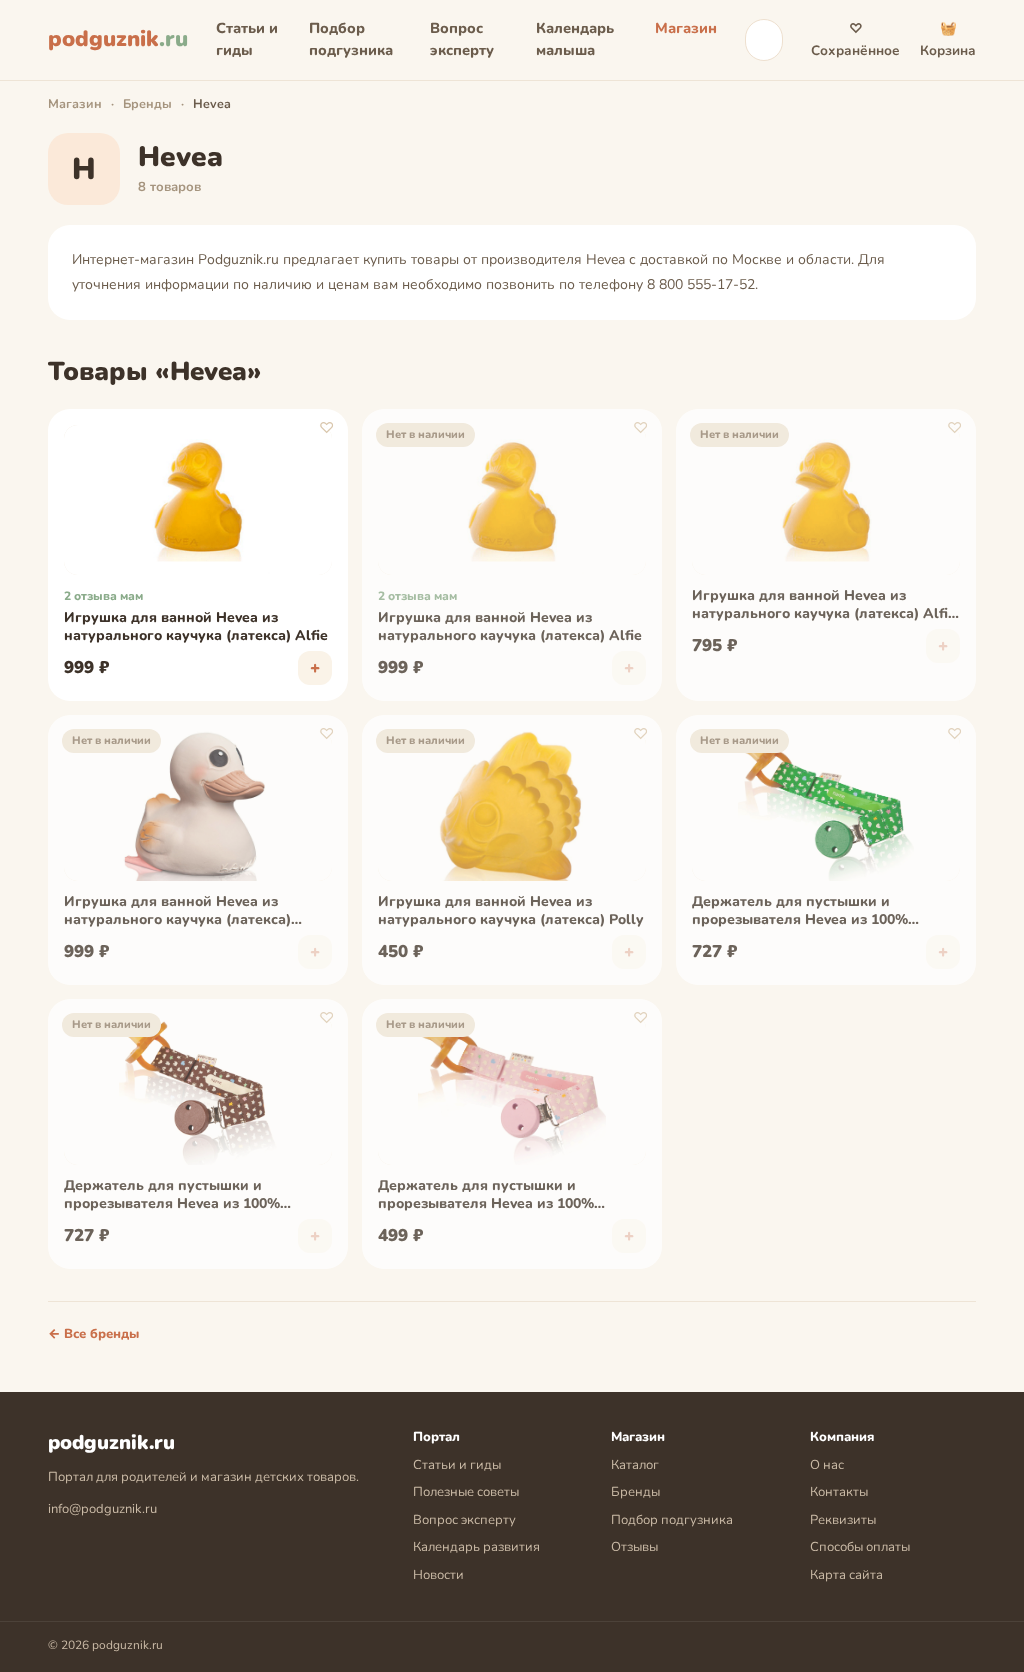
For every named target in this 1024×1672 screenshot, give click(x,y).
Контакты (839, 1492)
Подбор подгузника (351, 39)
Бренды (147, 103)
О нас (827, 1465)
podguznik (118, 39)
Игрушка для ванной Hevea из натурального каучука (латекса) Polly (510, 911)
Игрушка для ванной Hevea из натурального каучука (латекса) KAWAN (177, 912)
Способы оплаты (860, 1547)
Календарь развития (476, 1547)
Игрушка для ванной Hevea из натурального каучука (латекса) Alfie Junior (824, 606)
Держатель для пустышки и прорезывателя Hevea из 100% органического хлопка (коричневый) (193, 1196)
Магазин (686, 28)
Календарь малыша (575, 39)
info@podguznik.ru (102, 1509)
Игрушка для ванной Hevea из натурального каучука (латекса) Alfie (196, 627)
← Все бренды (93, 1334)
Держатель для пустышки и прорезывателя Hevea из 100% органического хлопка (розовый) (494, 1196)
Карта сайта (846, 1575)
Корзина (948, 39)
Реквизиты (843, 1520)
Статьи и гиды (247, 39)
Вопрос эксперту (462, 39)
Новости (438, 1575)
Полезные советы (466, 1492)
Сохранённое (855, 39)
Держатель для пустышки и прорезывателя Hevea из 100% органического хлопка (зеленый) (808, 912)
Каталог (635, 1465)
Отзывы (634, 1547)
